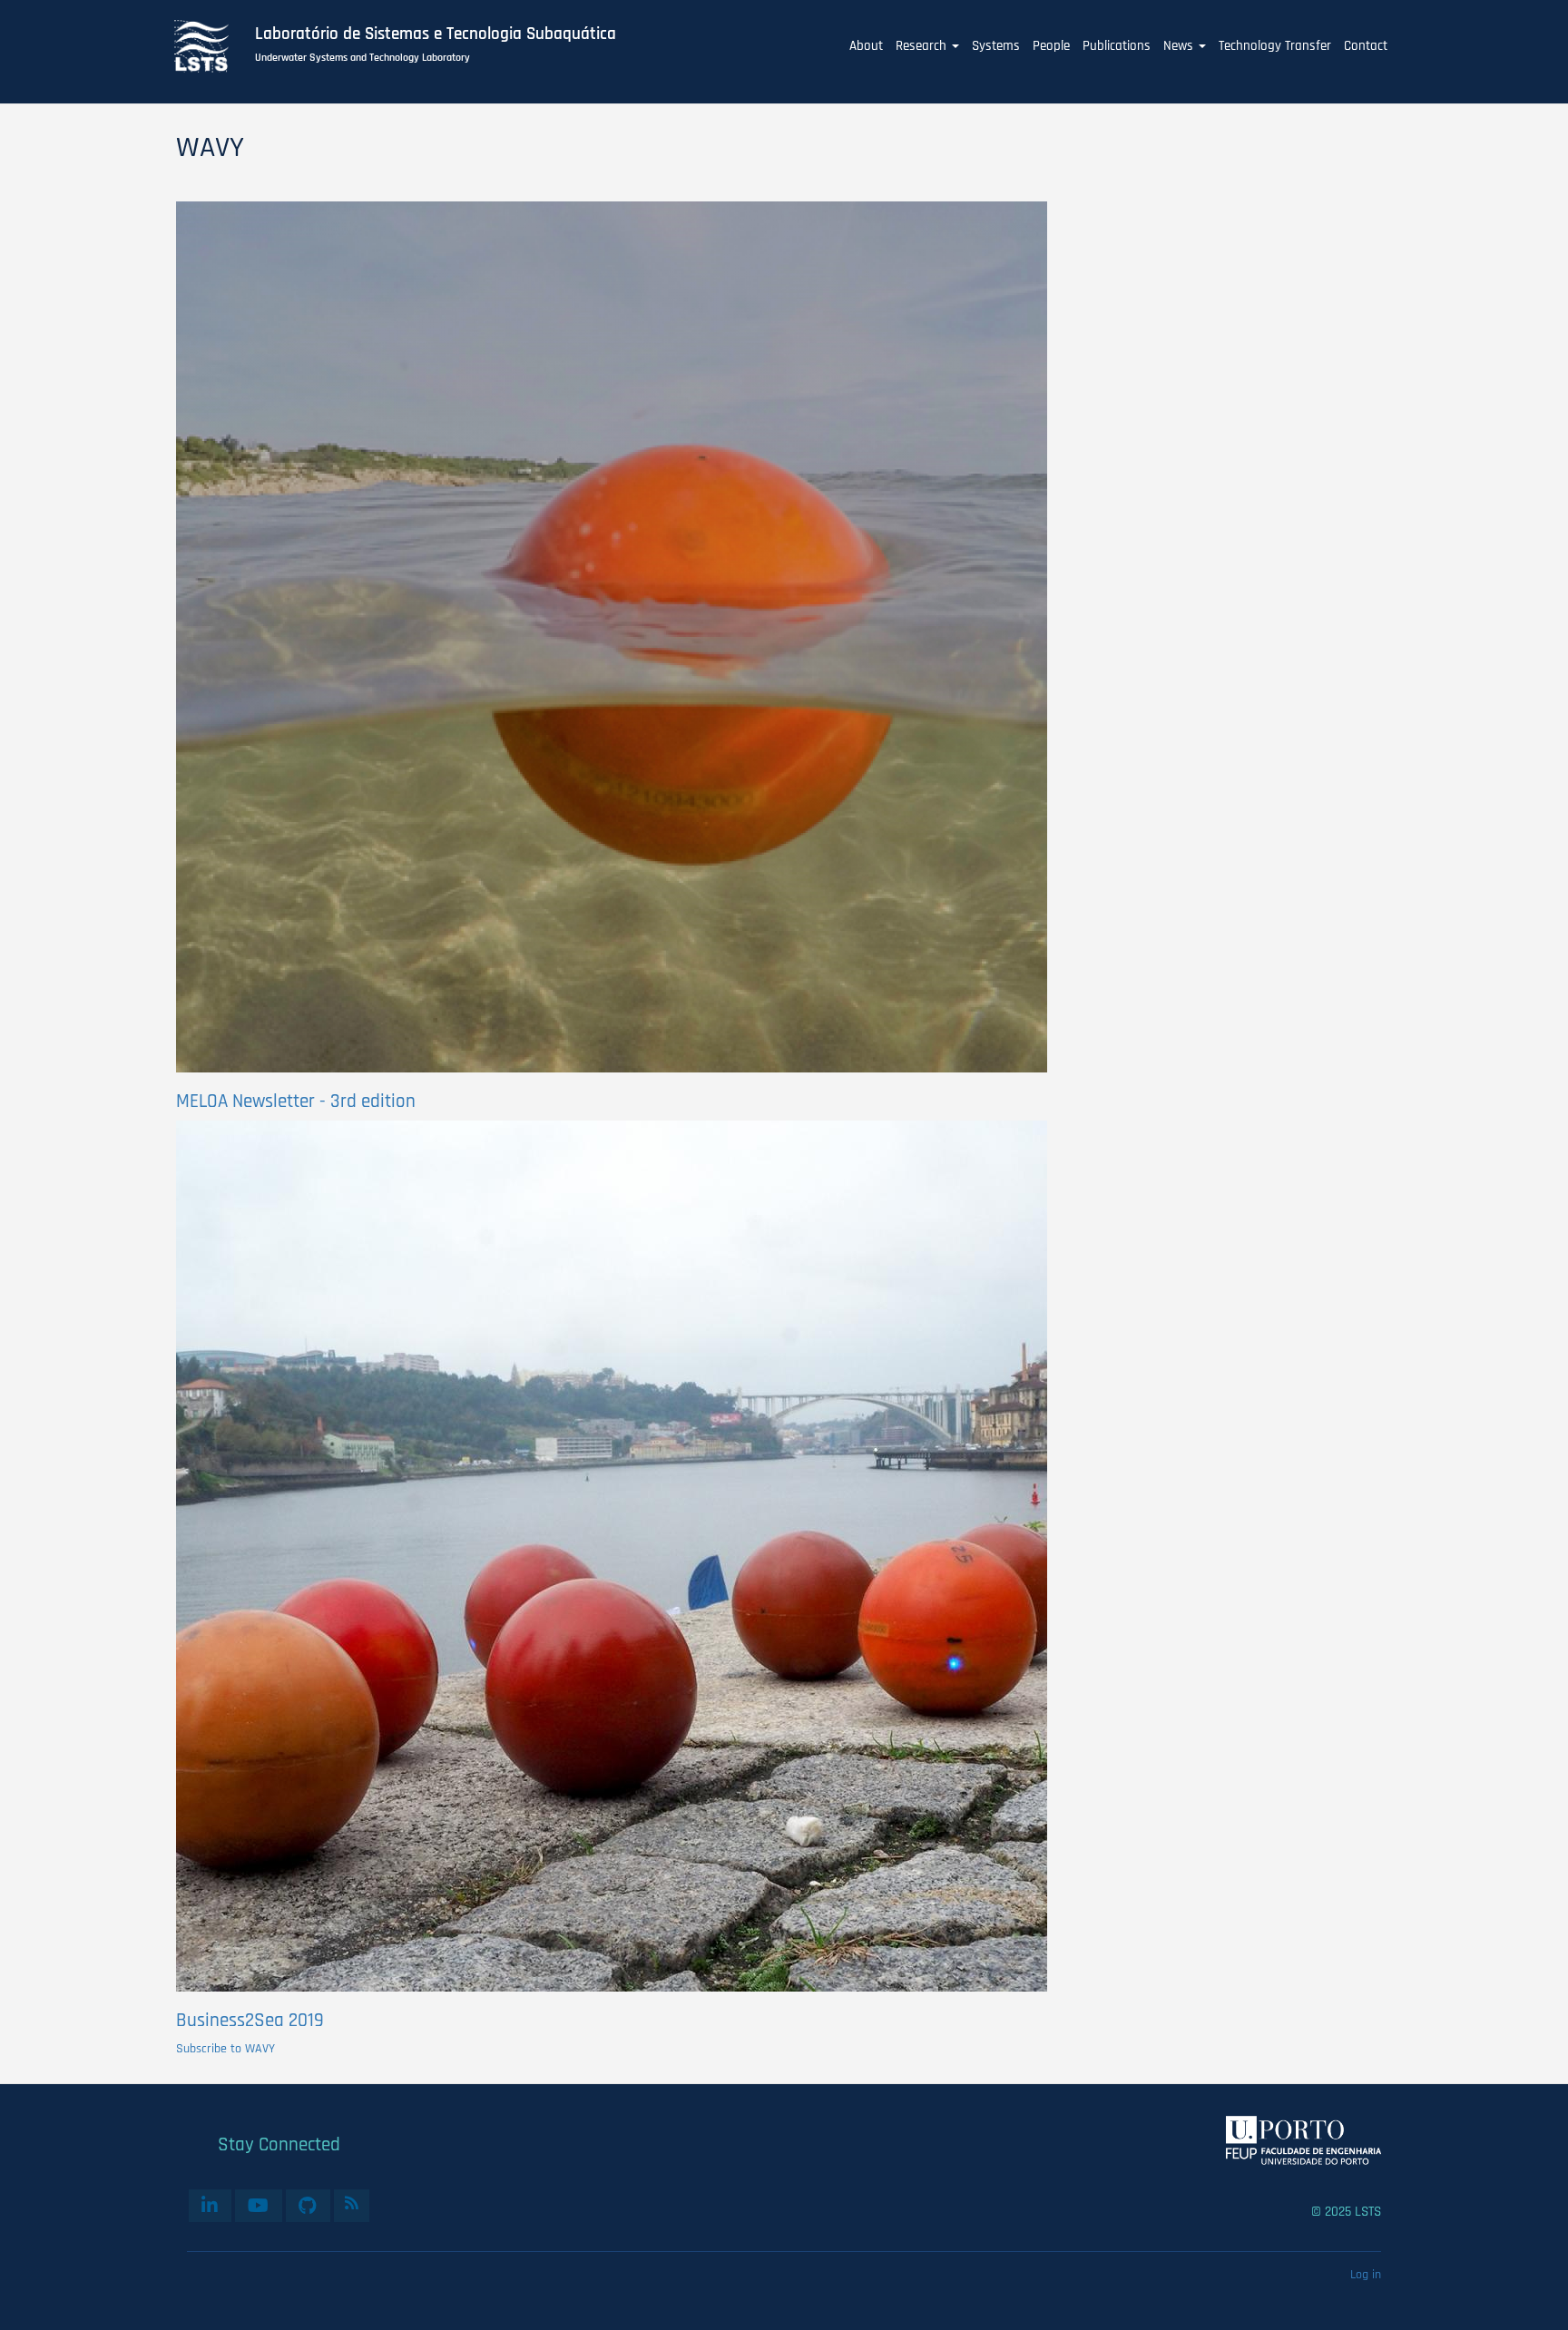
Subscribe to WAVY (225, 2049)
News (1180, 46)
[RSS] (352, 2203)
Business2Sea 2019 (250, 2020)
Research (923, 46)
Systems (996, 46)
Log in (1366, 2275)
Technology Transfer (1275, 46)
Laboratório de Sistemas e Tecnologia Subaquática (436, 34)
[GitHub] (308, 2206)
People (1051, 46)
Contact (1366, 46)
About (866, 46)
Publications (1117, 46)
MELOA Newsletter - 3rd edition (296, 1101)
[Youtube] (259, 2206)
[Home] (211, 46)
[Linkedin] (210, 2206)
